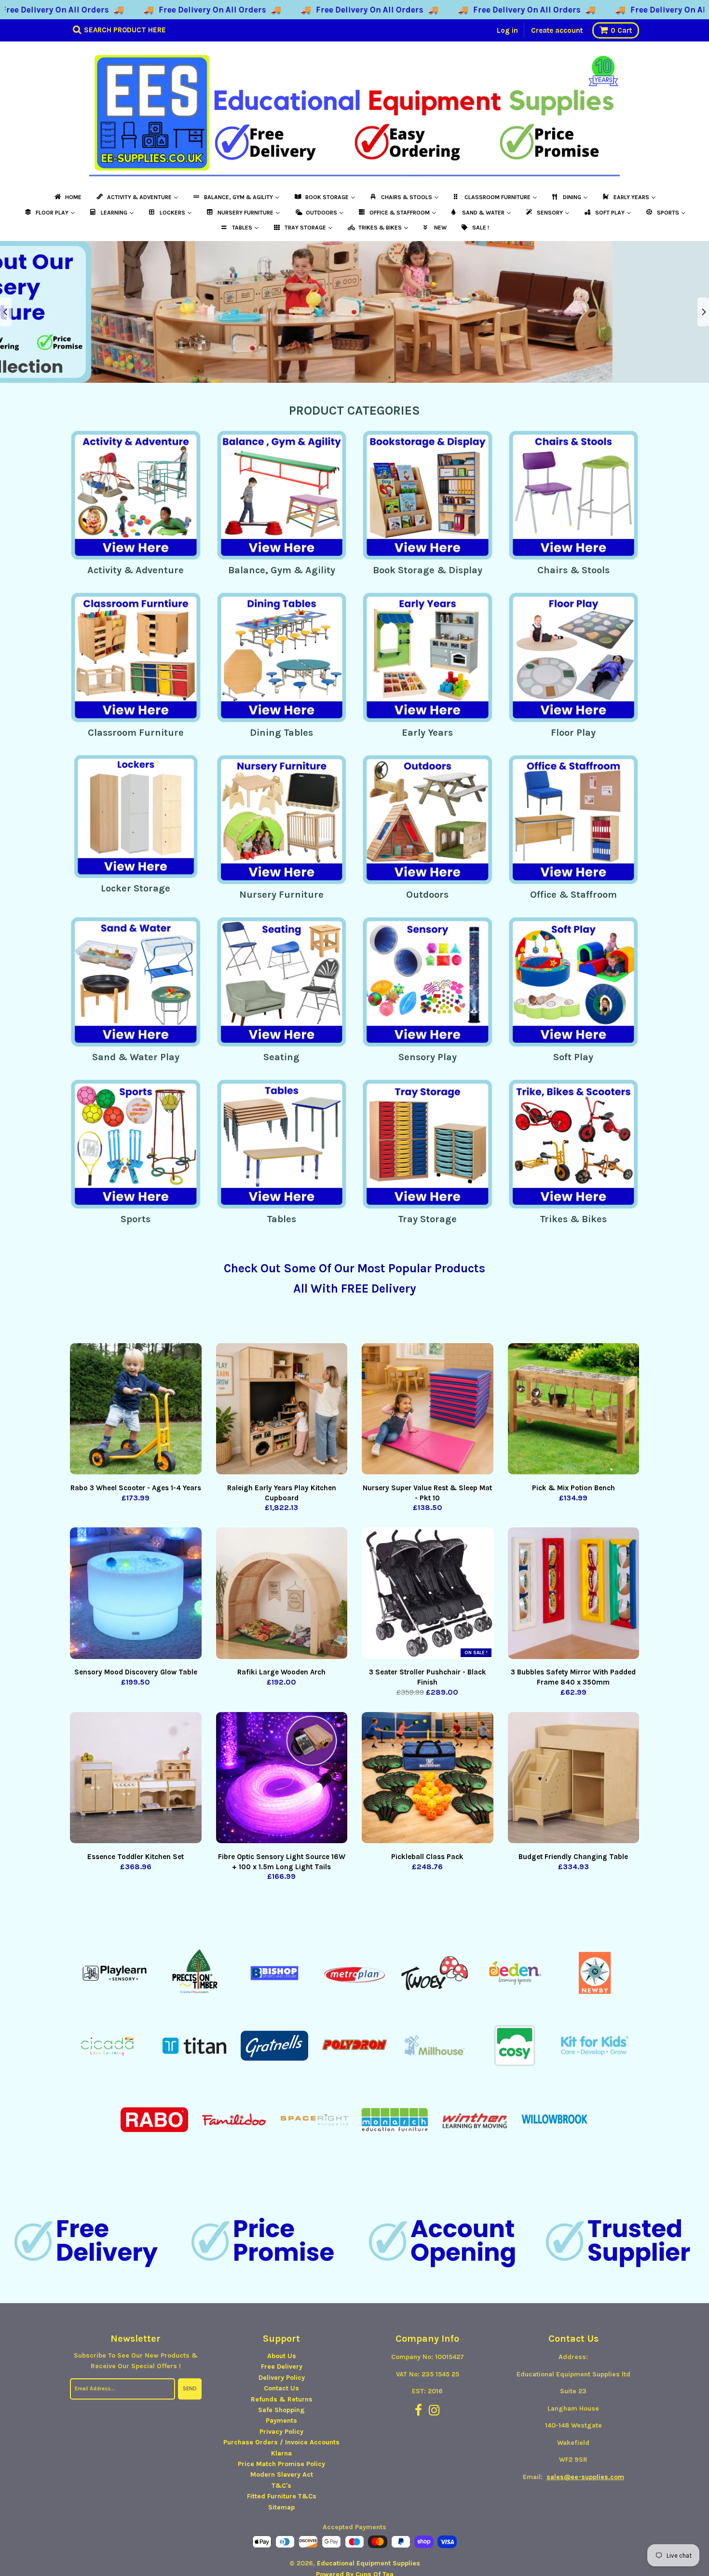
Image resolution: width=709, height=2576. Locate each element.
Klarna (281, 2453)
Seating (281, 1057)
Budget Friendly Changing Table (573, 1857)
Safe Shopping (281, 2410)
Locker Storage (136, 888)
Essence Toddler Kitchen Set (136, 1857)
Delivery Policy (282, 2378)
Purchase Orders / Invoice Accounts (281, 2442)
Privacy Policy (281, 2432)
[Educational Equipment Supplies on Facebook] (418, 2411)
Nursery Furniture (281, 895)
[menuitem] (67, 197)
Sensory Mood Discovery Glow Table (136, 1672)
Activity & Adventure (136, 570)
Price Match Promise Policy (281, 2464)
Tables (281, 1219)
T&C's (281, 2486)
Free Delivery (282, 2367)
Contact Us (281, 2388)
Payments (281, 2421)
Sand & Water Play (136, 1057)
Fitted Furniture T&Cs (282, 2496)
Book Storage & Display (428, 570)
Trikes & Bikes (573, 1219)
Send (190, 2389)
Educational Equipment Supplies (368, 2563)
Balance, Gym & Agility (282, 570)
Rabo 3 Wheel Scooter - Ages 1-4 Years (136, 1488)
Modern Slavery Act (282, 2475)
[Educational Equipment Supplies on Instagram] (434, 2411)
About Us (282, 2356)
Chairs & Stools (573, 570)
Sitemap (281, 2507)
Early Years (427, 733)
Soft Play (573, 1057)
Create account (557, 30)
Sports (136, 1219)
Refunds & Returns (282, 2399)
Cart (621, 30)
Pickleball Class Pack (427, 1857)
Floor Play (573, 733)
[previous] (6, 312)
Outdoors (427, 895)
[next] (703, 312)
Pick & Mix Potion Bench (573, 1488)
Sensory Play (428, 1057)
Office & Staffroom (573, 895)
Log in (507, 30)
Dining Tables (281, 733)
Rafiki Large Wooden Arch (281, 1672)
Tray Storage (427, 1219)
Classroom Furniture (136, 733)
